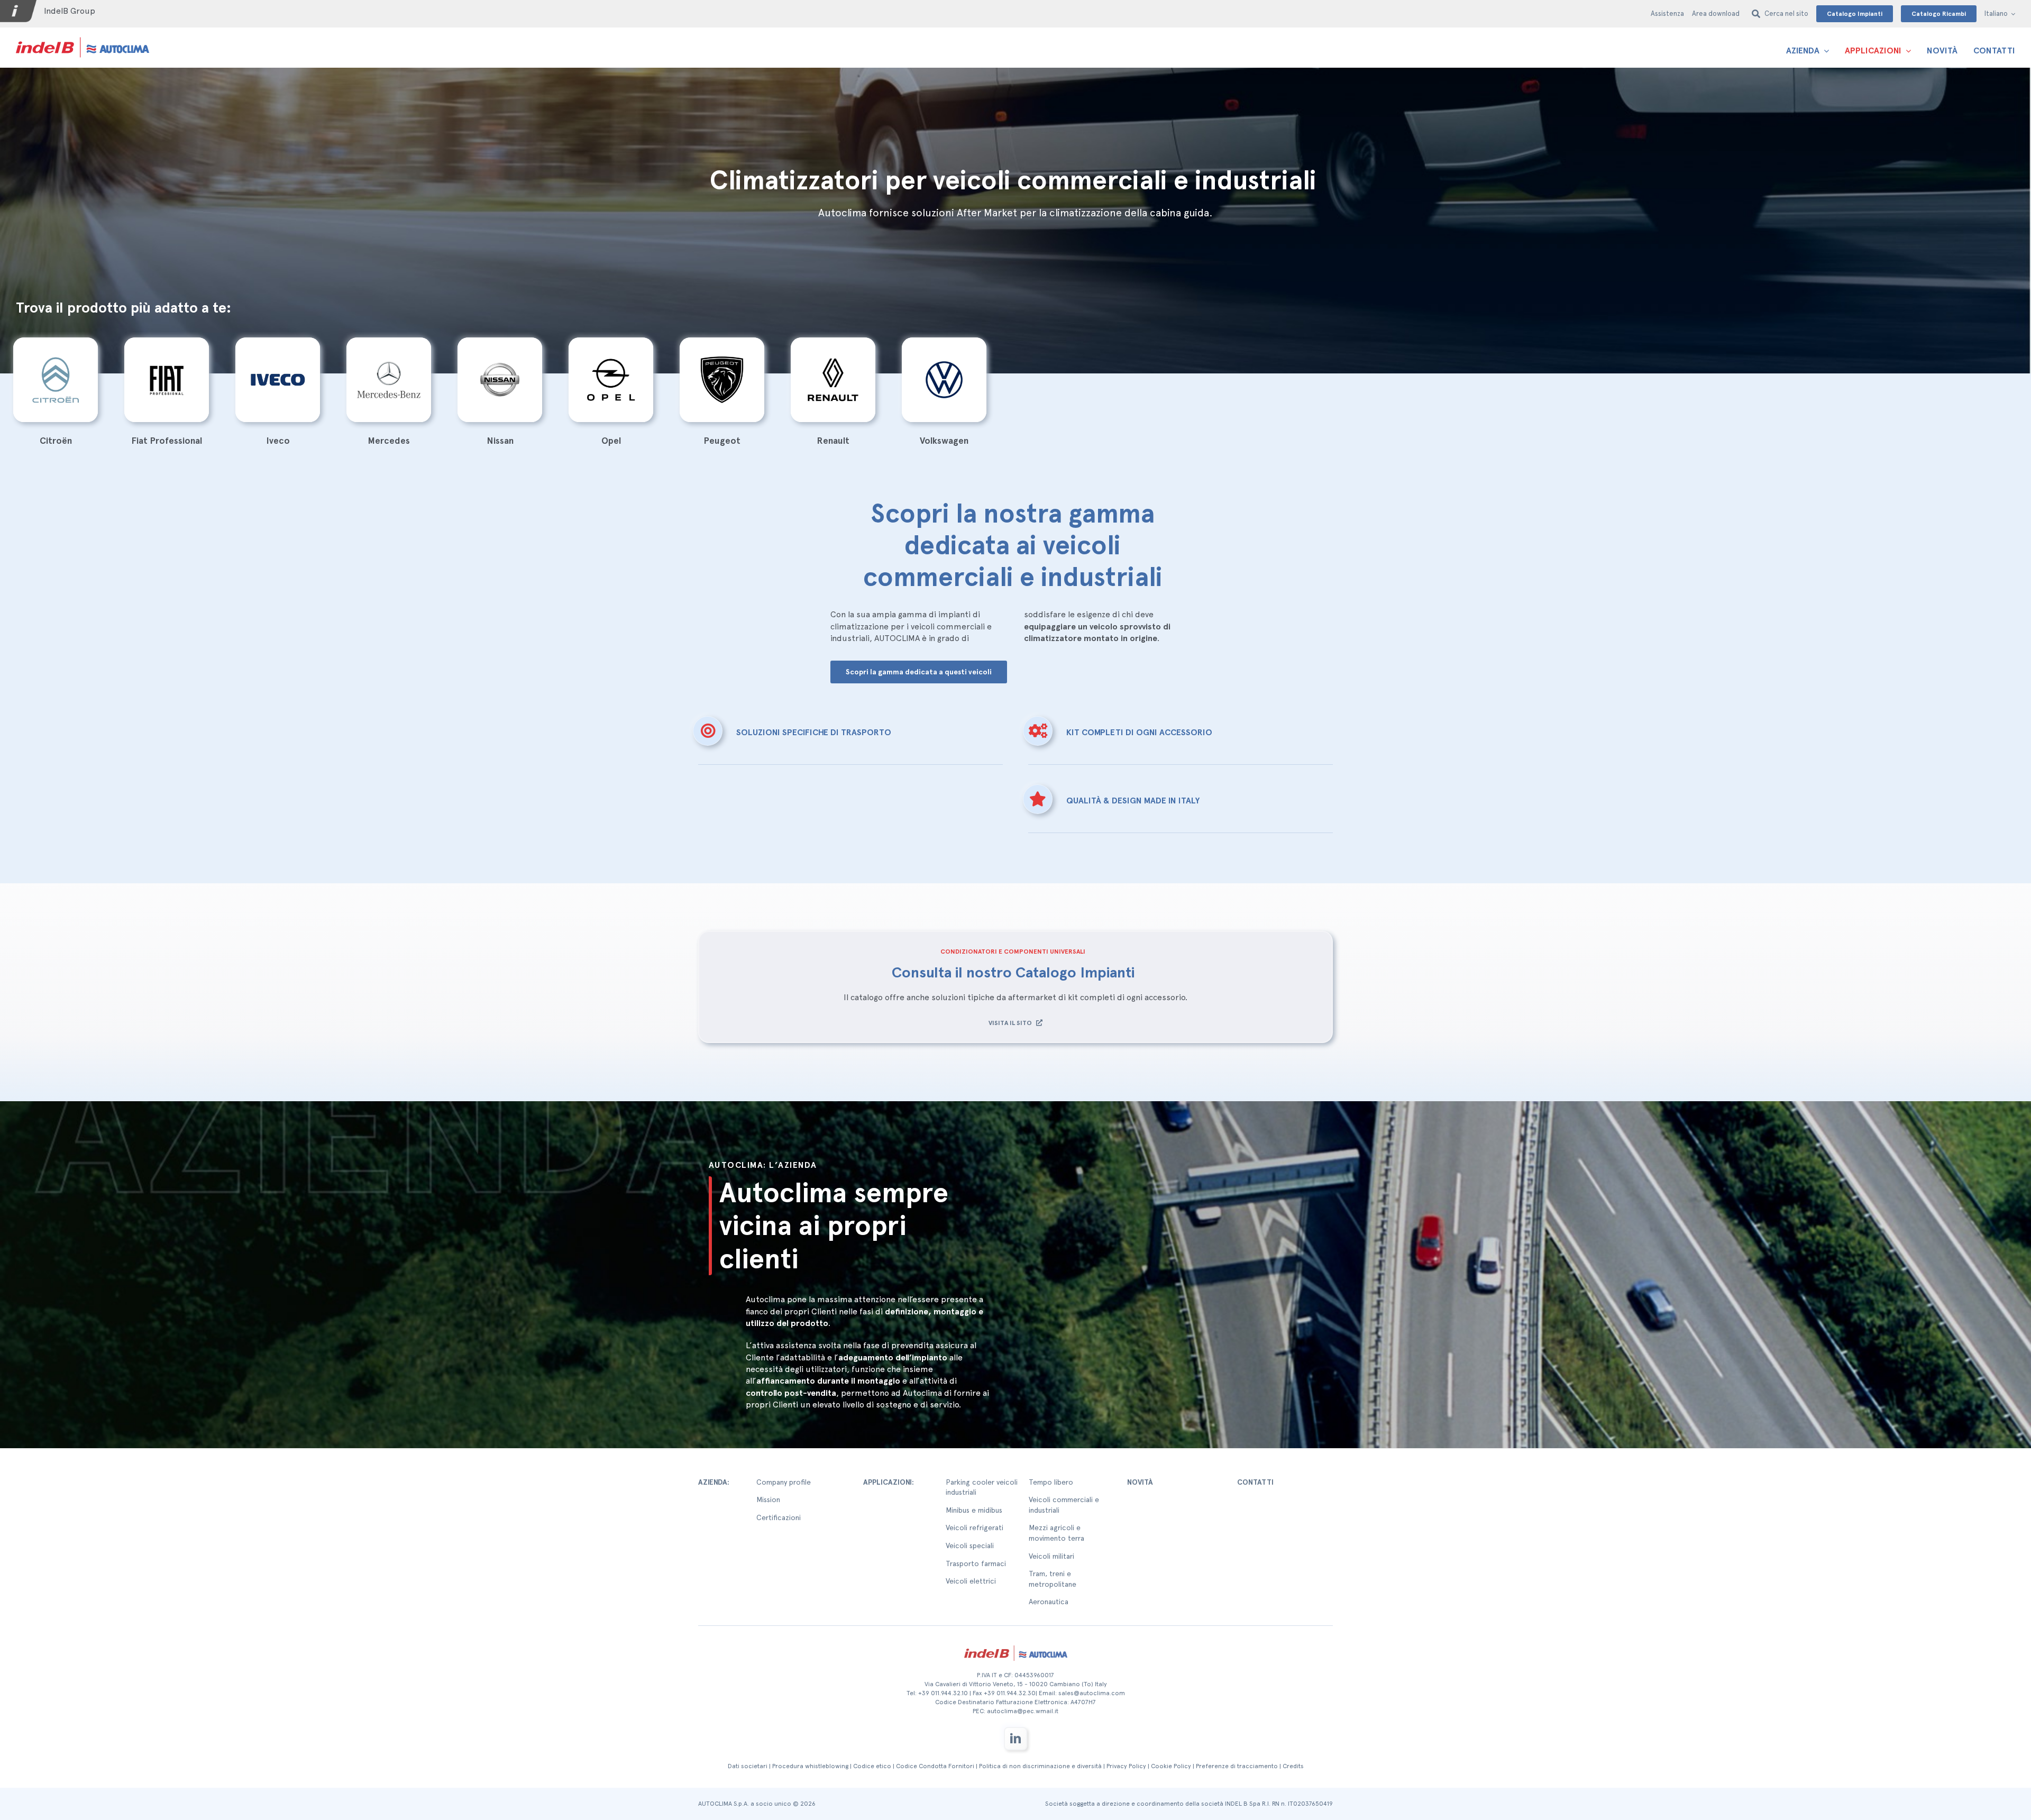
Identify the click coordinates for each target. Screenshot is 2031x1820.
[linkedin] (1015, 1739)
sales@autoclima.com (1092, 1693)
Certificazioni (779, 1517)
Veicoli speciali (970, 1545)
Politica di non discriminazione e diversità (1040, 1766)
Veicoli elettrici (971, 1581)
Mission (768, 1499)
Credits (1293, 1766)
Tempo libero (1051, 1482)
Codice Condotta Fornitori (935, 1766)
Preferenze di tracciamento (1237, 1766)
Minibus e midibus (974, 1510)
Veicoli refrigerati (975, 1528)
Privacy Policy (1126, 1766)
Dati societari (748, 1766)
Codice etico (872, 1766)
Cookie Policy (1171, 1766)
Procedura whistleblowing (810, 1766)
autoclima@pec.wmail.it (1023, 1711)
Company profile (784, 1482)
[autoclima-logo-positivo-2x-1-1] (83, 37)
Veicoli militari (1051, 1556)
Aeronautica (1049, 1602)
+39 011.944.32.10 (943, 1693)
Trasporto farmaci (976, 1563)
